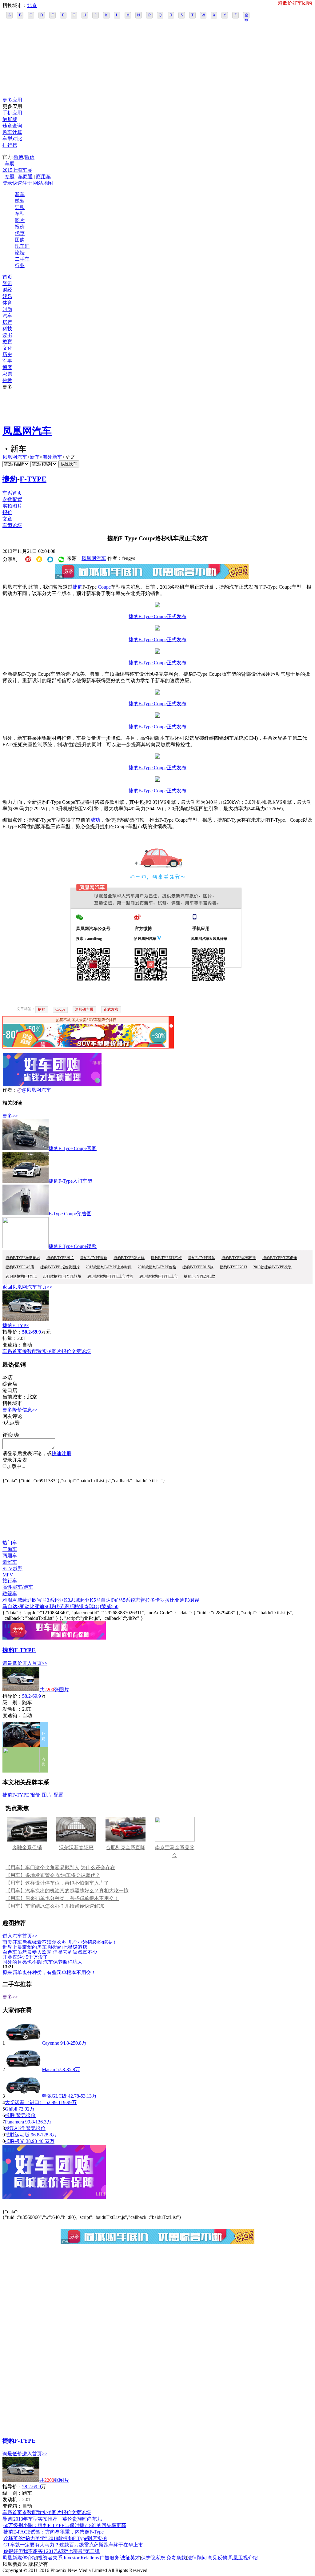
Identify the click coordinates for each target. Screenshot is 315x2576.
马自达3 (11, 1606)
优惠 (20, 233)
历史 (7, 354)
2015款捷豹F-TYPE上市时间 (109, 1267)
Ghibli (11, 2109)
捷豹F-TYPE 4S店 (20, 1267)
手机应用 (12, 113)
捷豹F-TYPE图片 (60, 1258)
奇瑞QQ (93, 1606)
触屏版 (10, 119)
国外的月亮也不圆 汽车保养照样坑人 (42, 1962)
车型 (20, 214)
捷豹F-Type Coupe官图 (73, 1148)
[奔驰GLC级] (23, 2096)
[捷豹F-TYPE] (26, 1320)
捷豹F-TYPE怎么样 (129, 1258)
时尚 (7, 309)
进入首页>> (35, 1663)
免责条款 (176, 2558)
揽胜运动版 (17, 2135)
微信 (30, 157)
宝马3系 (46, 1600)
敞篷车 (10, 1594)
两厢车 (10, 1556)
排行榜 (10, 145)
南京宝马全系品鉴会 (175, 1851)
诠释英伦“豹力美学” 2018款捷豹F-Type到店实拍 (55, 2538)
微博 (18, 157)
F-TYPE (33, 479)
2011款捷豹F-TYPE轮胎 (62, 1276)
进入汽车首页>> (20, 1936)
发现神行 (15, 2128)
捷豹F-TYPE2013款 (199, 1276)
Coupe (104, 587)
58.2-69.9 (32, 1696)
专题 (10, 177)
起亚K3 (62, 1600)
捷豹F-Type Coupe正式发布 (157, 616)
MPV (8, 1575)
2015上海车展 (17, 170)
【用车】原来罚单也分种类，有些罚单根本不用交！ (62, 1898)
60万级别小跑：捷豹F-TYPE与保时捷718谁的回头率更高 (65, 2525)
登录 (7, 183)
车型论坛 (12, 525)
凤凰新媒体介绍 (20, 2558)
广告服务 (110, 2558)
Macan (48, 2069)
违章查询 (12, 126)
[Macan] (23, 2069)
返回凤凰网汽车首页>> (27, 1287)
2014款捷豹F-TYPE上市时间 (110, 1276)
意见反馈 (217, 2558)
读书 (7, 335)
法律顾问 (197, 2558)
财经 (7, 290)
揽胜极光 (15, 2141)
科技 (7, 329)
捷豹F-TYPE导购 (202, 1258)
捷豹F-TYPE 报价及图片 (60, 1267)
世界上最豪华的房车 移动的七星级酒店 (45, 1947)
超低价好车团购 (295, 3)
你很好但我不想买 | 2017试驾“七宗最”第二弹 (52, 2551)
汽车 (7, 316)
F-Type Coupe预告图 (70, 1214)
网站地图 (43, 183)
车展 (10, 164)
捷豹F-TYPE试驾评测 (239, 1258)
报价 (20, 227)
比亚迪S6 (40, 1606)
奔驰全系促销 (27, 1847)
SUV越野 (12, 1569)
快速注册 (22, 183)
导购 (20, 207)
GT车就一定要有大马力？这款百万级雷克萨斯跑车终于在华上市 (73, 2545)
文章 (7, 519)
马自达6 (105, 1600)
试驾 (20, 201)
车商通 (25, 177)
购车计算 (12, 132)
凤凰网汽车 (27, 431)
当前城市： (15, 1397)
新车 (20, 194)
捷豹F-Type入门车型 (70, 1181)
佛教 (7, 380)
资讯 (7, 283)
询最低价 (12, 1663)
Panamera (14, 2122)
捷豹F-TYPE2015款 (198, 1267)
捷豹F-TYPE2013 (233, 1267)
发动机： (12, 1709)
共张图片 (54, 1690)
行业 (20, 266)
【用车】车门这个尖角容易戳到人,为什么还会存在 (60, 1868)
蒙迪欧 (30, 1600)
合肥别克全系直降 (126, 1847)
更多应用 (12, 100)
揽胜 (10, 2115)
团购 (20, 240)
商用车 (43, 177)
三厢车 (10, 1549)
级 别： (12, 1703)
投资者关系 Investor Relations (68, 2558)
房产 (7, 322)
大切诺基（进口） (25, 2102)
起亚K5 (88, 1600)
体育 (7, 303)
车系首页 (12, 493)
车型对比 (12, 139)
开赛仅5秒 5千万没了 (25, 1957)
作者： (10, 1090)
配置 (58, 1795)
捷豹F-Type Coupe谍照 (73, 1246)
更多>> (10, 1116)
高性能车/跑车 (18, 1587)
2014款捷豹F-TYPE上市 (159, 1276)
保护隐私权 (153, 2558)
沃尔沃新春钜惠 (76, 1847)
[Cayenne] (23, 2043)
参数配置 (12, 499)
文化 (7, 348)
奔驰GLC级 (54, 2096)
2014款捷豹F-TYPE (21, 1276)
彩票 (7, 374)
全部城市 (246, 16)
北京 (32, 5)
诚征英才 (130, 2558)
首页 (7, 277)
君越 (195, 1600)
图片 (20, 220)
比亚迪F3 (180, 1600)
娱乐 (7, 296)
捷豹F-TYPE (16, 1325)
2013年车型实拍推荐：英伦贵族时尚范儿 (58, 2519)
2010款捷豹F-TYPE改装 (272, 1267)
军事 (7, 361)
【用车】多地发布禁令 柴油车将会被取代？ (53, 1875)
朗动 (25, 1606)
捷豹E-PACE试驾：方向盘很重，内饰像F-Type (54, 2532)
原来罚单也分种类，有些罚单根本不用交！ (49, 1972)
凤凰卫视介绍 (243, 2558)
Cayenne (50, 2043)
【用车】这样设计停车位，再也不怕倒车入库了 (57, 1883)
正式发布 (111, 1009)
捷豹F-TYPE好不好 (166, 1258)
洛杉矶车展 (84, 1009)
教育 (7, 342)
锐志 (135, 1600)
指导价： (12, 1696)
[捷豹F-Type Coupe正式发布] (157, 606)
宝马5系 (122, 1600)
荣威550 (110, 1606)
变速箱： (12, 1345)
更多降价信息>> (20, 1410)
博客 (7, 367)
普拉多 (148, 1600)
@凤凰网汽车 (36, 1090)
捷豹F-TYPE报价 (94, 1258)
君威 (17, 1600)
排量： (10, 1338)
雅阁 (7, 1600)
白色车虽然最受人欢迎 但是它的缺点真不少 (50, 1952)
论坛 (20, 253)
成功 (95, 820)
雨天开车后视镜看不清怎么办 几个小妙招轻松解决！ (60, 1942)
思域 (75, 1600)
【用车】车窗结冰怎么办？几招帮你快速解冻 (55, 1906)
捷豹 (10, 479)
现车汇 (22, 246)
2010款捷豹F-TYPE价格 (157, 1267)
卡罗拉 (162, 1600)
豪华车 (10, 1562)
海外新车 (52, 457)
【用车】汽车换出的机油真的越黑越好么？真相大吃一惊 (67, 1891)
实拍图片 (12, 506)
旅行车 (10, 1581)
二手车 (22, 259)
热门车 (10, 1543)
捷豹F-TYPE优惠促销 (280, 1258)
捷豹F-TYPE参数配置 (23, 1258)
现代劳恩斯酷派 (67, 1606)
